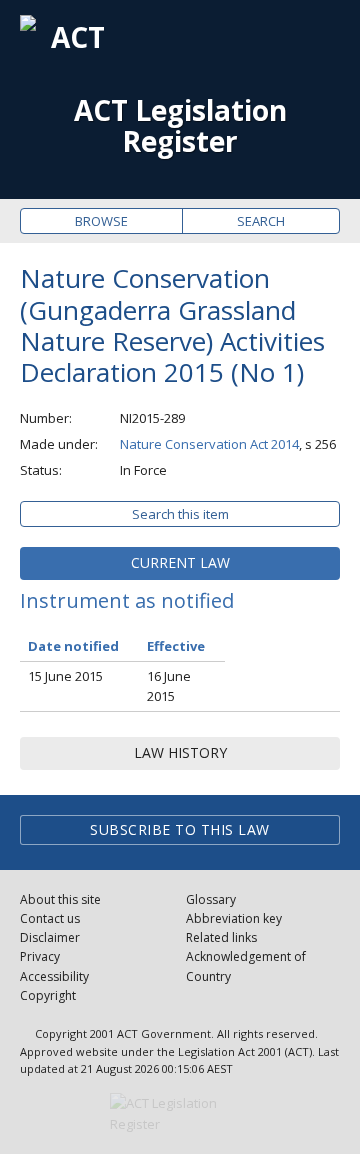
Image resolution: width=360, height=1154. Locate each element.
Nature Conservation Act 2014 (209, 444)
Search (261, 221)
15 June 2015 (65, 676)
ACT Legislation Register (180, 126)
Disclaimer (50, 937)
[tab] (180, 563)
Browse (101, 221)
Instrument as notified (127, 600)
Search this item (180, 514)
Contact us (50, 918)
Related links (221, 937)
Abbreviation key (234, 918)
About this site (60, 899)
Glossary (211, 899)
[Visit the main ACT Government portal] (180, 1114)
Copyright (48, 995)
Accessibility (54, 976)
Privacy (40, 956)
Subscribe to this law (180, 829)
